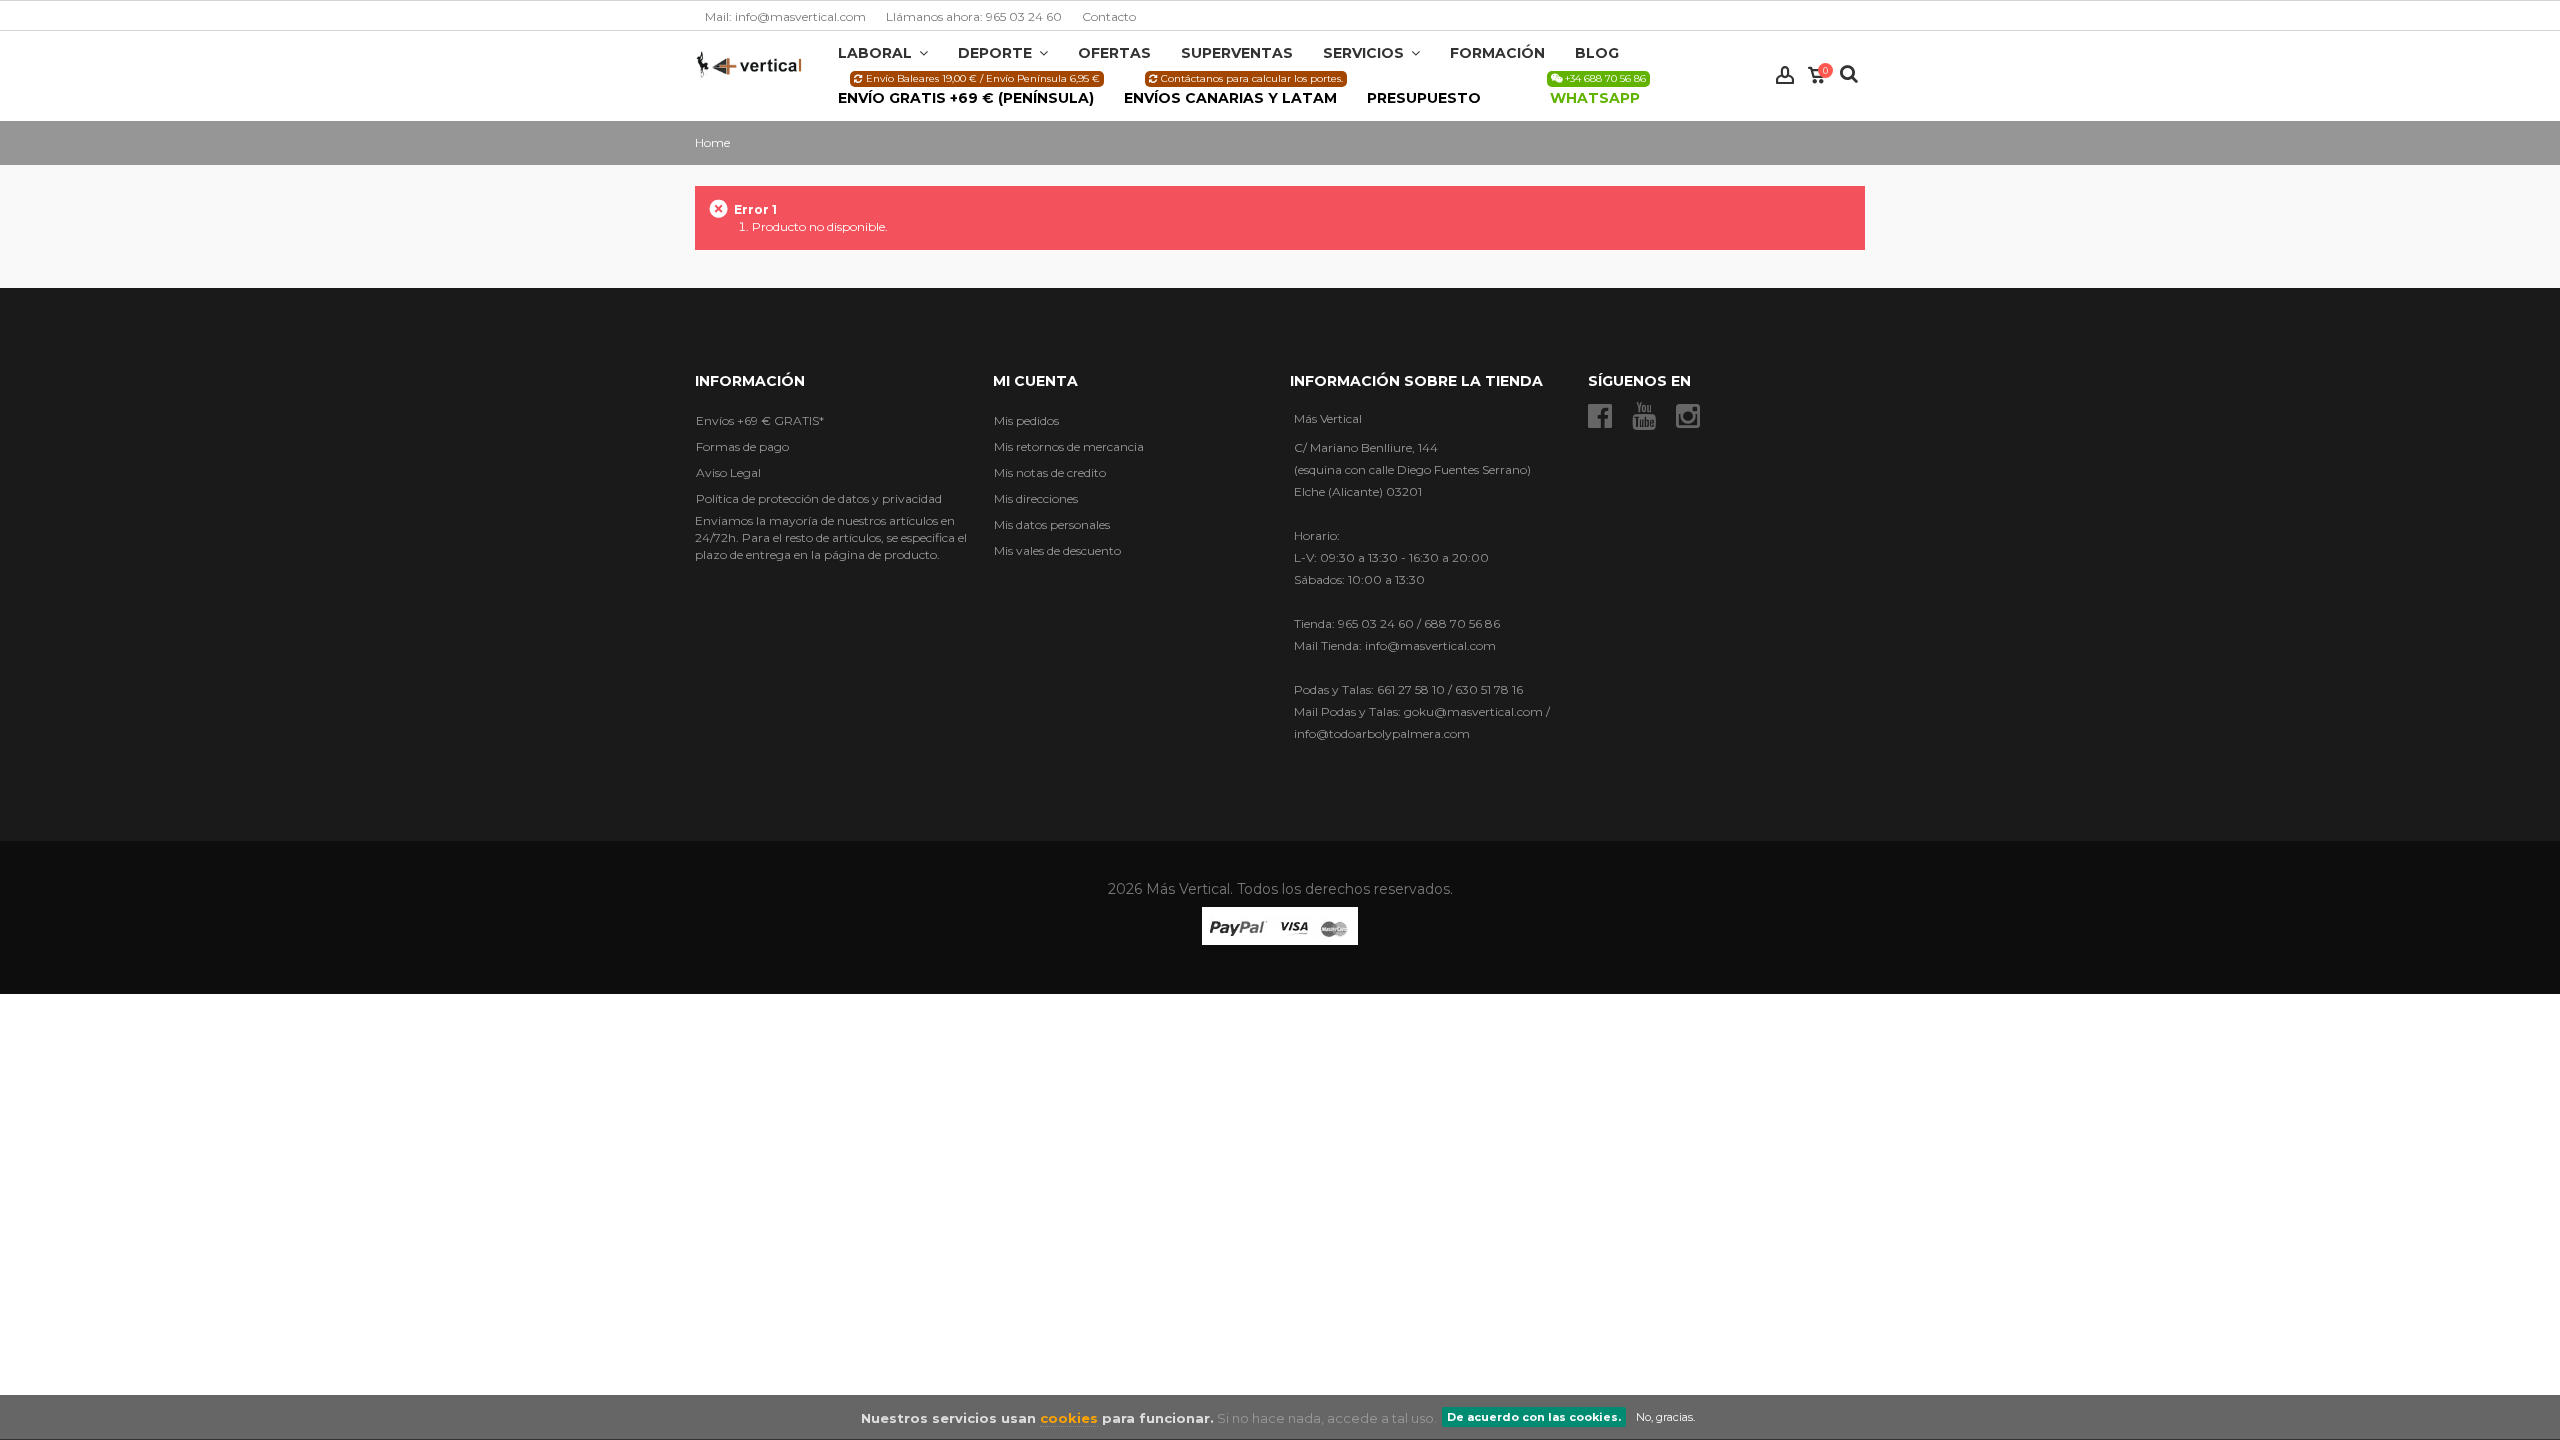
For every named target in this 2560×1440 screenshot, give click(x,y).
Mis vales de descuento (1057, 550)
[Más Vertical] (749, 63)
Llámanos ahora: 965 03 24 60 (974, 16)
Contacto (1109, 16)
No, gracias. (1665, 1417)
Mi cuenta (1035, 381)
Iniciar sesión (1785, 75)
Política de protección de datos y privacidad (819, 498)
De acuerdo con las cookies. (1534, 1417)
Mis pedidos (1026, 420)
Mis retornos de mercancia (1069, 446)
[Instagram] (1688, 416)
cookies (1069, 1418)
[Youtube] (1644, 416)
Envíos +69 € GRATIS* (760, 420)
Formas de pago (742, 446)
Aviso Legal (728, 472)
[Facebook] (1600, 416)
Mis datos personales (1052, 524)
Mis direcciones (1036, 498)
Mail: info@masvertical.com (785, 16)
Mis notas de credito (1050, 472)
